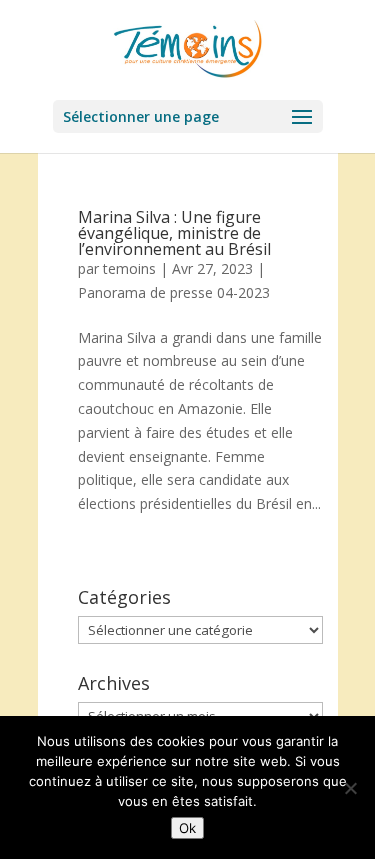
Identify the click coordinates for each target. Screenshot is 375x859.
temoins (129, 268)
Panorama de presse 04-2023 (174, 292)
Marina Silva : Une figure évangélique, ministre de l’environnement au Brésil (174, 233)
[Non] (350, 788)
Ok (187, 828)
